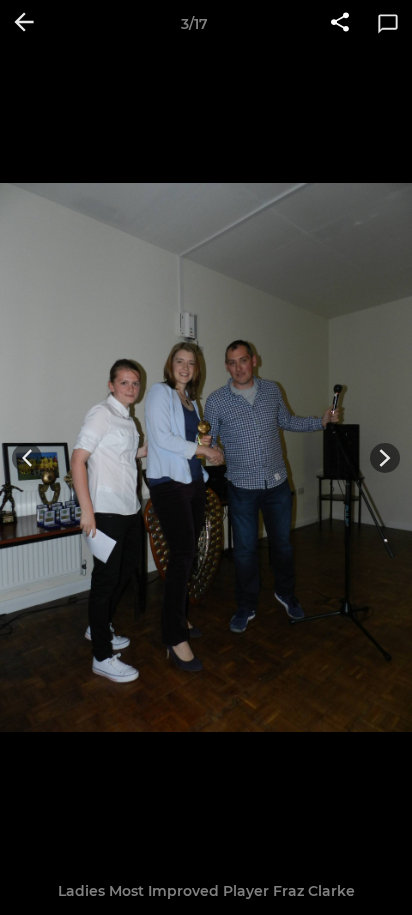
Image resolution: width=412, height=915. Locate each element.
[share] (340, 24)
